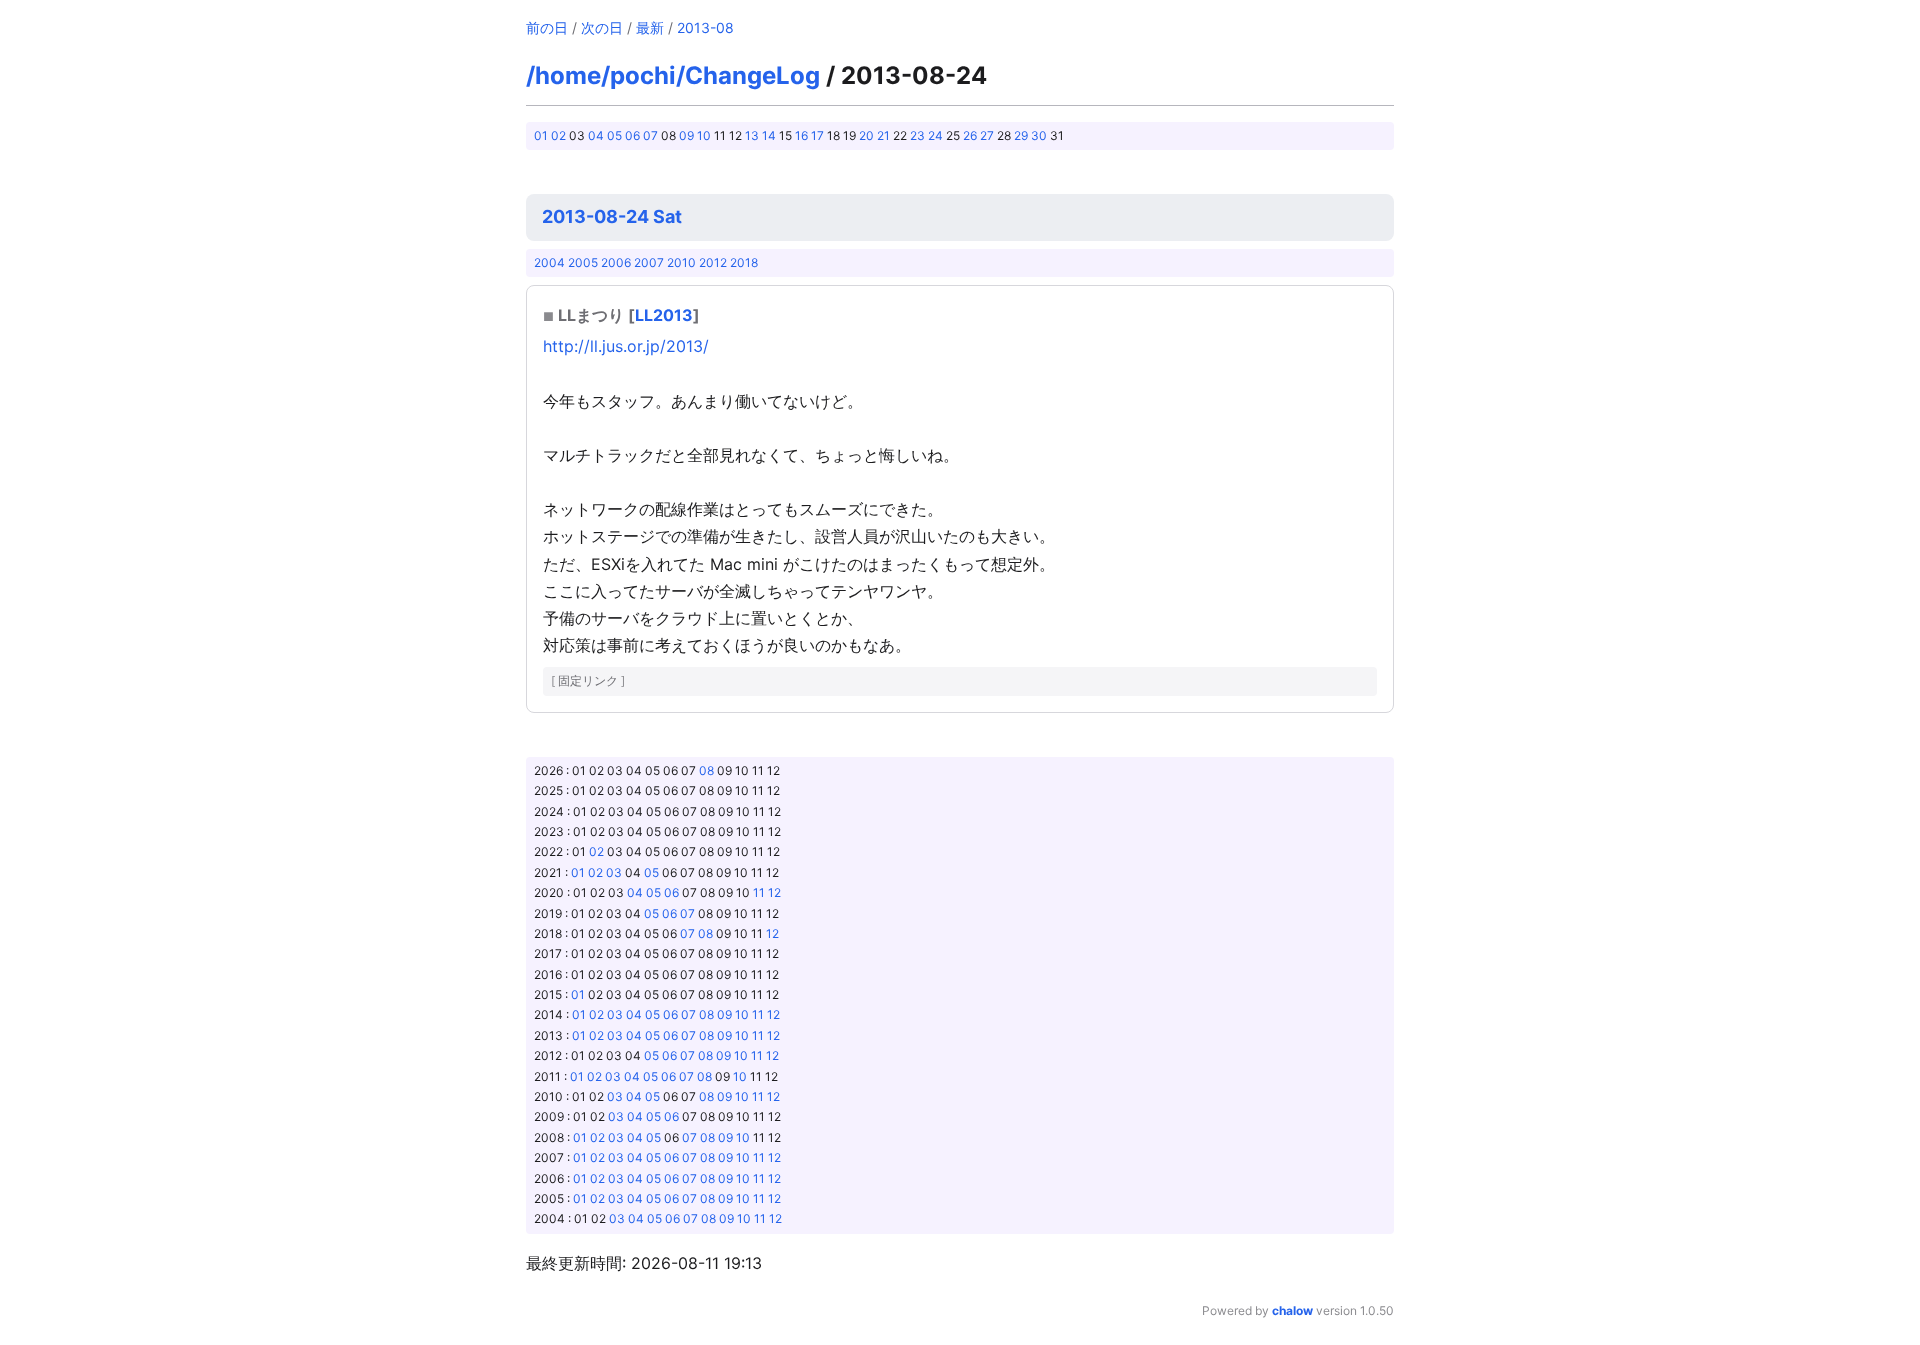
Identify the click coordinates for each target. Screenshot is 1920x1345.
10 (704, 135)
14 (769, 135)
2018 (744, 262)
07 (650, 135)
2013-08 (705, 27)
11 (759, 892)
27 (987, 135)
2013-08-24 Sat (612, 216)
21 (883, 135)
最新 (650, 27)
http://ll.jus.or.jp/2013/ (626, 346)
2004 (549, 262)
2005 (583, 262)
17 (817, 135)
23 (917, 135)
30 (1039, 135)
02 (558, 135)
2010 (681, 262)
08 (706, 770)
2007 (649, 262)
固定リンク (588, 680)
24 (935, 135)
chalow (1292, 1310)
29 (1021, 135)
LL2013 (664, 315)
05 (614, 135)
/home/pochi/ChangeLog (673, 75)
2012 (713, 262)
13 (752, 135)
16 (801, 135)
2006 (616, 262)
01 (541, 135)
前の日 (547, 27)
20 (866, 135)
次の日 (602, 27)
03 (614, 872)
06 (632, 135)
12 (774, 892)
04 (596, 135)
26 (970, 135)
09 (686, 135)
